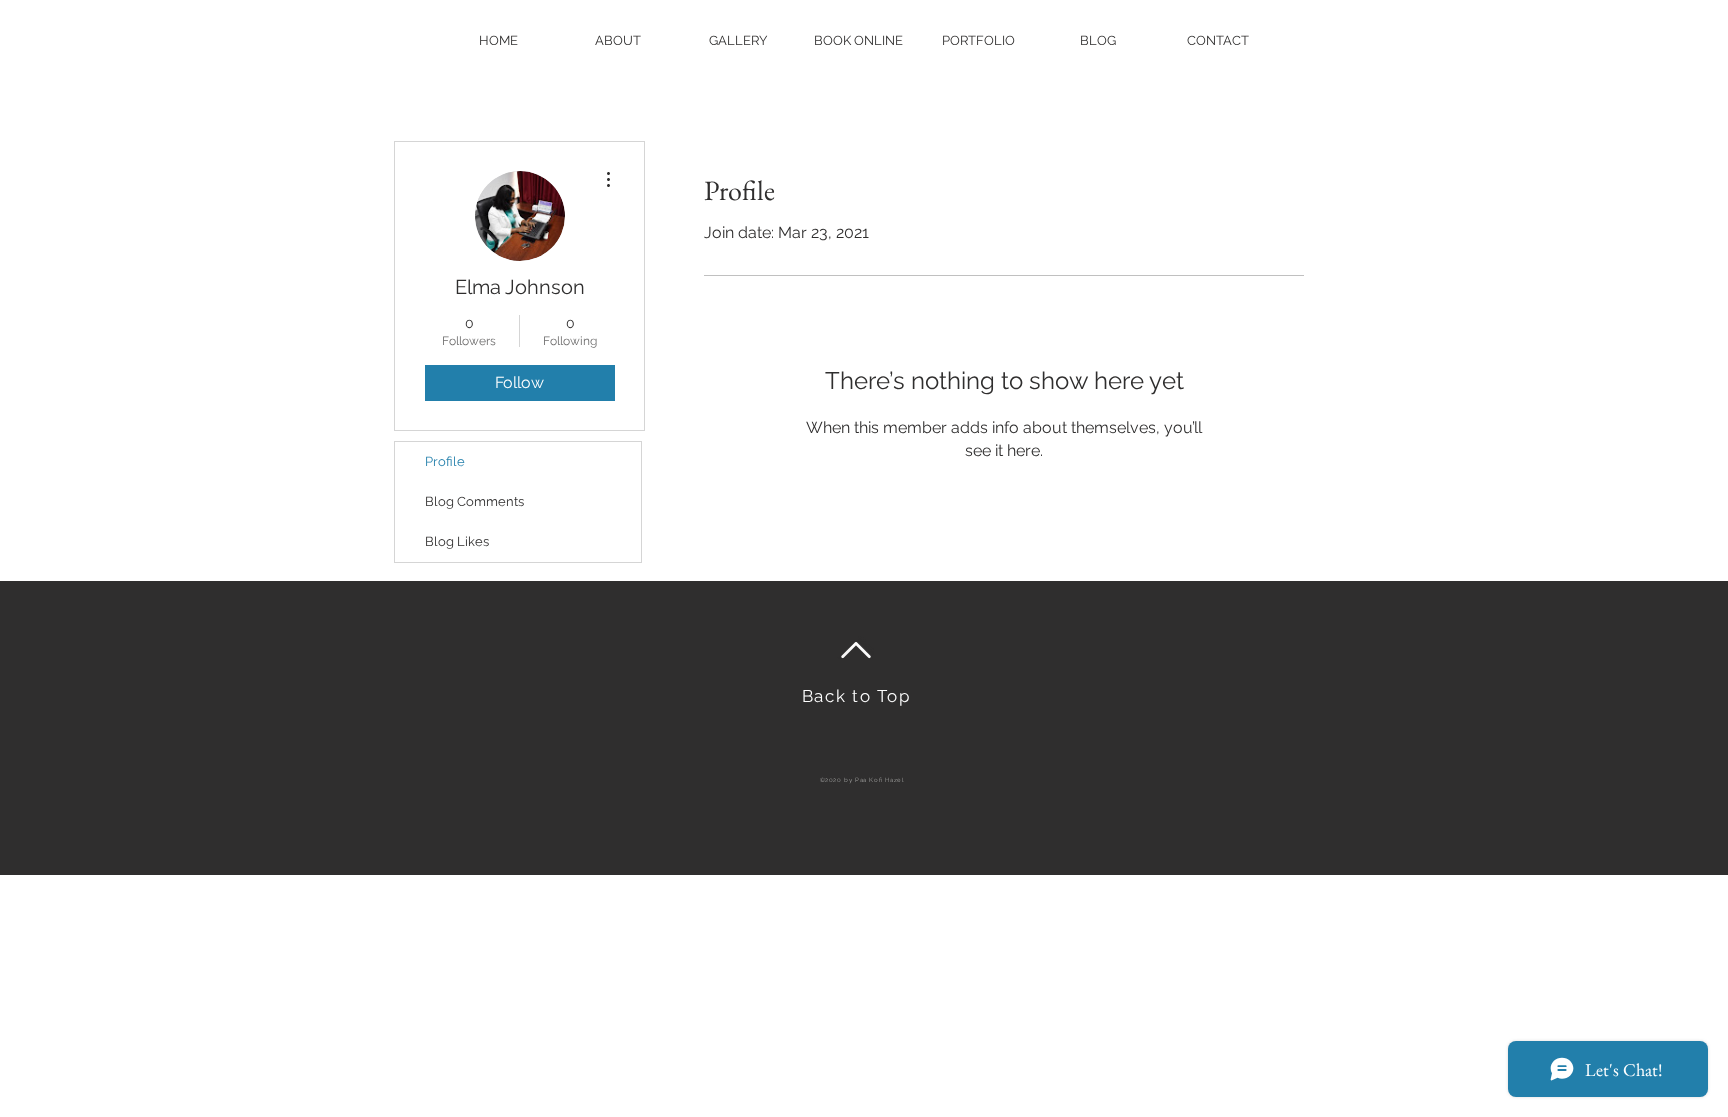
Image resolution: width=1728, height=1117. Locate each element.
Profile (445, 461)
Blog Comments (474, 501)
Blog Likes (457, 541)
